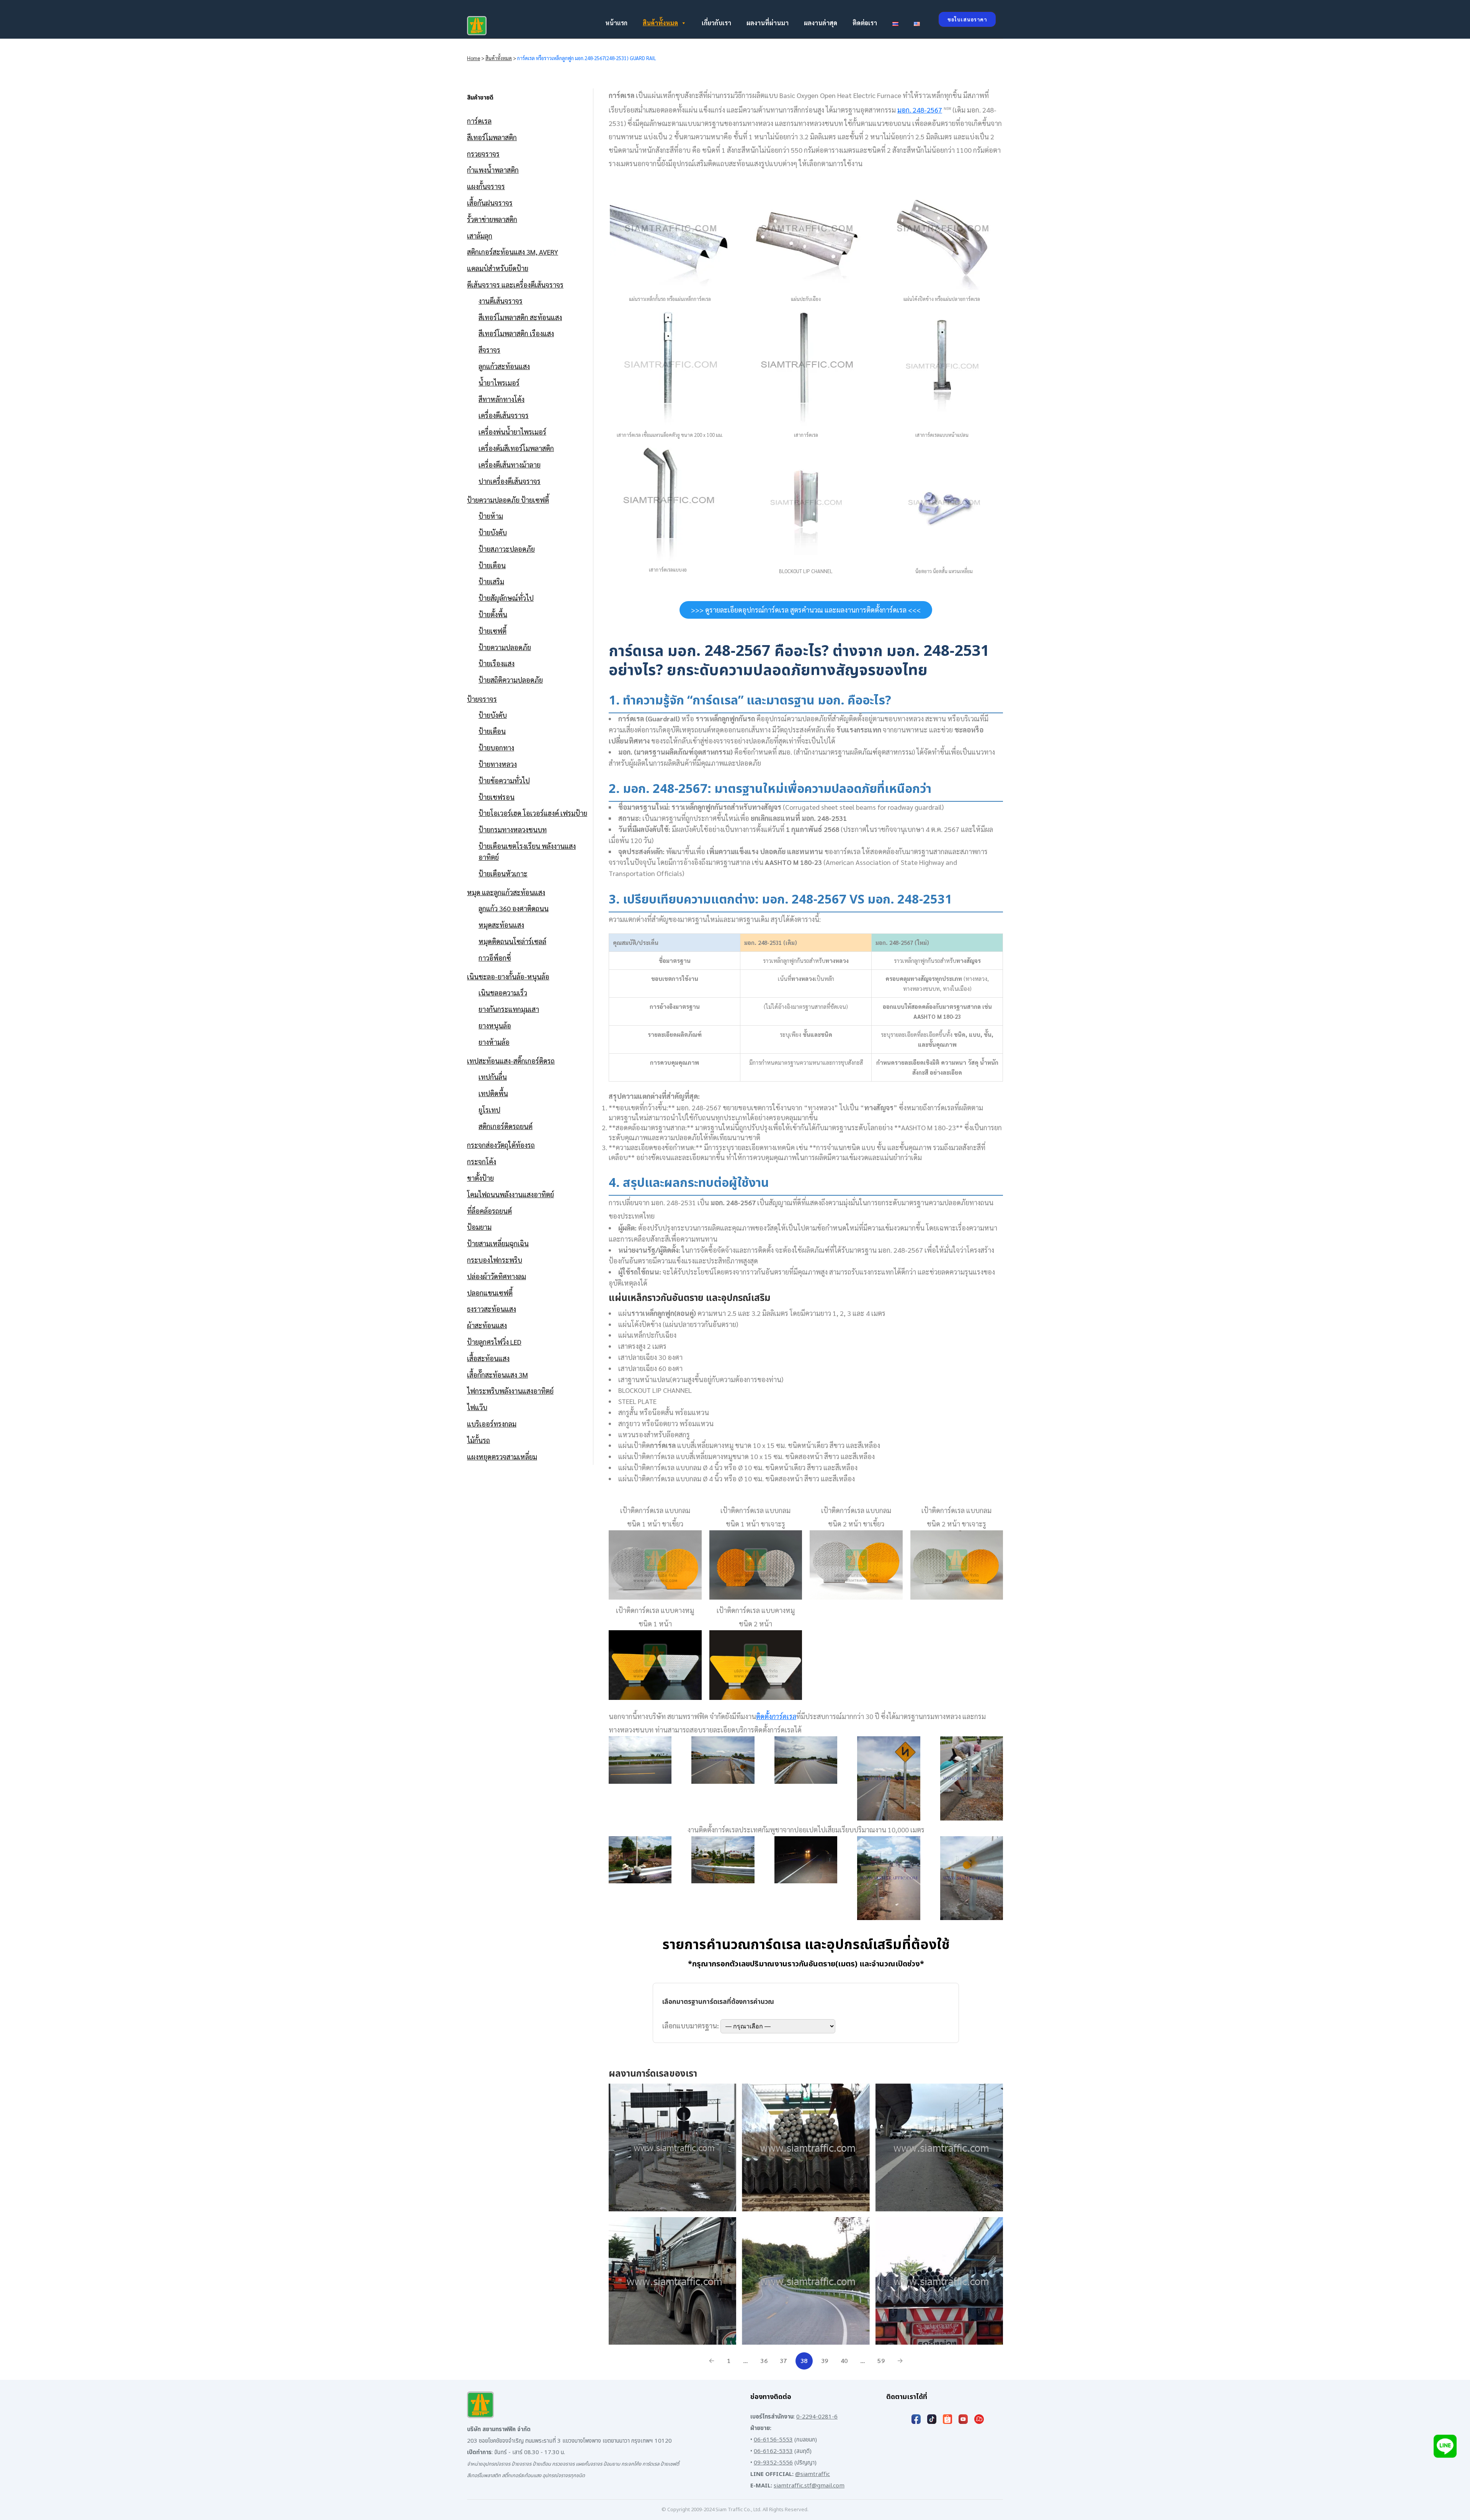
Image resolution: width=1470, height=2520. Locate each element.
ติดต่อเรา (865, 23)
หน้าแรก (616, 23)
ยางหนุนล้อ (495, 1025)
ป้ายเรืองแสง (497, 663)
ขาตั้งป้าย (480, 1178)
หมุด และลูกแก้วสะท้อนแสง (506, 892)
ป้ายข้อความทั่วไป (504, 780)
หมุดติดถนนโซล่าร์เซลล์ (512, 941)
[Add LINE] (1445, 2447)
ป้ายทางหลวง (498, 764)
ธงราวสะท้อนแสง (492, 1309)
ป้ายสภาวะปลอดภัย (507, 549)
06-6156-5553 (773, 2440)
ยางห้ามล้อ (494, 1042)
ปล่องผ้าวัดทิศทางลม (497, 1276)
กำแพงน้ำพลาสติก (493, 170)
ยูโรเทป (489, 1110)
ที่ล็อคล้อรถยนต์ (489, 1211)
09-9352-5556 (773, 2463)
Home (474, 58)
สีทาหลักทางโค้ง (501, 399)
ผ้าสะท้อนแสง (487, 1325)
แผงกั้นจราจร (486, 186)
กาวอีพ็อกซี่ (495, 958)
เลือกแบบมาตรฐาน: (691, 2026)
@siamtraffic (813, 2474)
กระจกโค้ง (482, 1161)
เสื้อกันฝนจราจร (490, 203)
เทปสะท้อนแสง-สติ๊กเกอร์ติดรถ (511, 1061)
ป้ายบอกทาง (496, 748)
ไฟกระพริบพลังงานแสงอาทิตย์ (510, 1391)
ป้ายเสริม (491, 581)
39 (825, 2361)
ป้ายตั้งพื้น (493, 614)
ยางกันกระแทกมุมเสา (509, 1009)
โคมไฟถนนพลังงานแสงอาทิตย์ (510, 1194)
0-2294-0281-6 (817, 2417)
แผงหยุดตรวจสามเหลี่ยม (502, 1457)
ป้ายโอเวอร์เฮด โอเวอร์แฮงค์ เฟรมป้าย (533, 813)
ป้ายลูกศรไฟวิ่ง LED (494, 1342)
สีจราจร (489, 350)
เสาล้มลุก (480, 236)
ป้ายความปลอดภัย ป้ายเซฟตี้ (508, 500)
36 (764, 2361)
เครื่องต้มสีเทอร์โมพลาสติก (516, 448)
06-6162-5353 (773, 2451)
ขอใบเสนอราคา (967, 19)
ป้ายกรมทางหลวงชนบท (513, 829)
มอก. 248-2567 (920, 110)
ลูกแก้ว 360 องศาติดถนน (514, 908)
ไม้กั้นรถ (479, 1440)
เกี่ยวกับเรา (716, 23)
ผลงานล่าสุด (821, 23)
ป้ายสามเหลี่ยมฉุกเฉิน (498, 1243)
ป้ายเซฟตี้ (492, 631)
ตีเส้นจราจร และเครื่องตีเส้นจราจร (515, 285)
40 (844, 2361)
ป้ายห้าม (491, 516)
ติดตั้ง (776, 1716)
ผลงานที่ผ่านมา (768, 23)
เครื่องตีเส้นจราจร (504, 415)
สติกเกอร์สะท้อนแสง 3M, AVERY (513, 252)
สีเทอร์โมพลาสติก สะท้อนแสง (520, 317)
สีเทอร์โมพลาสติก (492, 137)
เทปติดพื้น (493, 1093)
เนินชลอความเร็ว (503, 993)
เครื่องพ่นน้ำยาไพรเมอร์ (512, 432)
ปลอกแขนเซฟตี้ (490, 1293)
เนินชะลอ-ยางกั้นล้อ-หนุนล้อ (508, 976)
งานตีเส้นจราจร (501, 301)
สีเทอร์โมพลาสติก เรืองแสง (516, 333)
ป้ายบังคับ (493, 532)
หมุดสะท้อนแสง (501, 925)
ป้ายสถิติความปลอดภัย (511, 680)
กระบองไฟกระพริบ (495, 1260)
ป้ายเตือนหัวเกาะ (503, 874)
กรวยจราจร (483, 154)
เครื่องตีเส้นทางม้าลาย (510, 465)
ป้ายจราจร (482, 699)
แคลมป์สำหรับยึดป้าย (498, 268)
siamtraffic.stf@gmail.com (809, 2486)
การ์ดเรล (479, 121)
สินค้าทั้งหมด (660, 23)
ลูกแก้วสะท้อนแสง (504, 366)
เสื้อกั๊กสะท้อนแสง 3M (497, 1375)
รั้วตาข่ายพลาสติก (492, 219)
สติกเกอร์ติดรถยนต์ (506, 1126)
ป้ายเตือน (492, 565)
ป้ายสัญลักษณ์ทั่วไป (506, 598)
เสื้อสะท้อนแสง (488, 1358)
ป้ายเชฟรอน (497, 797)
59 (881, 2361)
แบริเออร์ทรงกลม (492, 1424)
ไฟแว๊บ (477, 1407)
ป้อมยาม (479, 1227)
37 (783, 2361)
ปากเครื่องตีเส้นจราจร (510, 481)
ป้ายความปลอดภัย (505, 647)
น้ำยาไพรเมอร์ (499, 383)
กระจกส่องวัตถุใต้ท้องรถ (501, 1145)
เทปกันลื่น (493, 1077)
